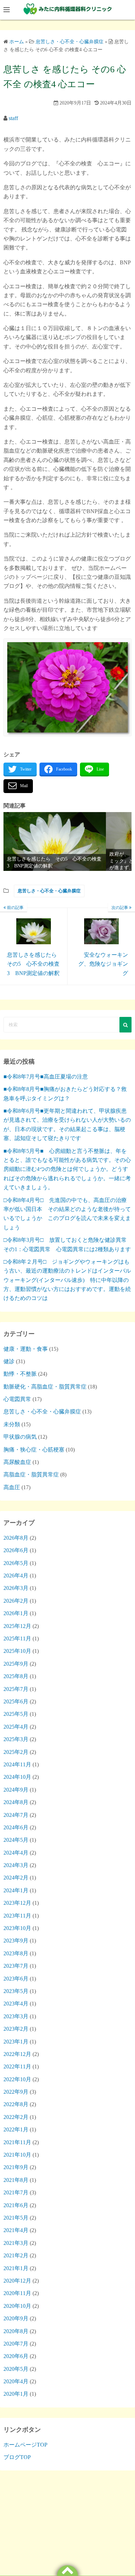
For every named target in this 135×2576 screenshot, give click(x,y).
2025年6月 (16, 1701)
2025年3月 (16, 1739)
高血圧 (12, 1487)
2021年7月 (16, 2192)
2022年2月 (16, 2117)
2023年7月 (16, 1966)
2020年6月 (16, 2356)
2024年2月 (16, 1878)
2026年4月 (16, 1576)
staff (13, 118)
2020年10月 (17, 2306)
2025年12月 (17, 1626)
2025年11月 (17, 1639)
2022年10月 (17, 2079)
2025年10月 (17, 1651)
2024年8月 (16, 1802)
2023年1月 (16, 2042)
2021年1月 (16, 2268)
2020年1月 (16, 2394)
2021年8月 (16, 2180)
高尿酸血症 (17, 1462)
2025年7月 (16, 1689)
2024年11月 (17, 1764)
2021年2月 (16, 2255)
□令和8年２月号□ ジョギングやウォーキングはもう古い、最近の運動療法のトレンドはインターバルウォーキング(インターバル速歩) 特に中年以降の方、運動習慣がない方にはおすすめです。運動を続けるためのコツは (67, 1280)
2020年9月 (16, 2318)
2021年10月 (17, 2155)
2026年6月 (16, 1550)
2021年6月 (16, 2205)
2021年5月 (16, 2218)
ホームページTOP (25, 2445)
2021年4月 (16, 2230)
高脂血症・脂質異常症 (31, 1474)
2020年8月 (16, 2331)
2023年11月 (17, 1916)
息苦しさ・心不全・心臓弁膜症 (49, 891)
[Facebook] (58, 770)
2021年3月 (16, 2243)
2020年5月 (16, 2369)
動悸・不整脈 (20, 1374)
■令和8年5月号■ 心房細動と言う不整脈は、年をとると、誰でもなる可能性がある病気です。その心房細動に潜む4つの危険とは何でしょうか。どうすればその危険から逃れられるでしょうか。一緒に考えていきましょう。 (67, 1169)
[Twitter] (20, 770)
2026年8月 (16, 1538)
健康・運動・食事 (26, 1349)
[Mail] (18, 786)
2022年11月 (17, 2067)
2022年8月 (16, 2104)
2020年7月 (16, 2344)
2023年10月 (17, 1928)
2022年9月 (16, 2092)
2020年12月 (17, 2281)
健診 (9, 1361)
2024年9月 (16, 1790)
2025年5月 (16, 1714)
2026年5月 (16, 1563)
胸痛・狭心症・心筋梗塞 (34, 1450)
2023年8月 (16, 1953)
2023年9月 (16, 1941)
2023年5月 (16, 1991)
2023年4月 (16, 2004)
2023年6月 (16, 1979)
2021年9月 (16, 2167)
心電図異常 (17, 1399)
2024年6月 (16, 1827)
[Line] (94, 770)
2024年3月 (16, 1865)
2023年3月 (16, 2016)
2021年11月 (17, 2142)
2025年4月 (16, 1727)
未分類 (12, 1424)
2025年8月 (16, 1676)
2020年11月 (17, 2293)
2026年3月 (16, 1588)
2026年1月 (16, 1613)
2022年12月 (17, 2054)
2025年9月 (16, 1664)
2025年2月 (16, 1752)
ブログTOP (17, 2457)
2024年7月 (16, 1815)
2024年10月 (17, 1777)
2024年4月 (16, 1853)
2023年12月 (17, 1903)
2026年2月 (16, 1601)
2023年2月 (16, 2029)
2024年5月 (16, 1840)
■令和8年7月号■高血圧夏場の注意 (46, 1077)
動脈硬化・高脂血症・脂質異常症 (45, 1387)
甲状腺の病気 (20, 1437)
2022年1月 (16, 2129)
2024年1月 (16, 1890)
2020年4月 (16, 2381)
